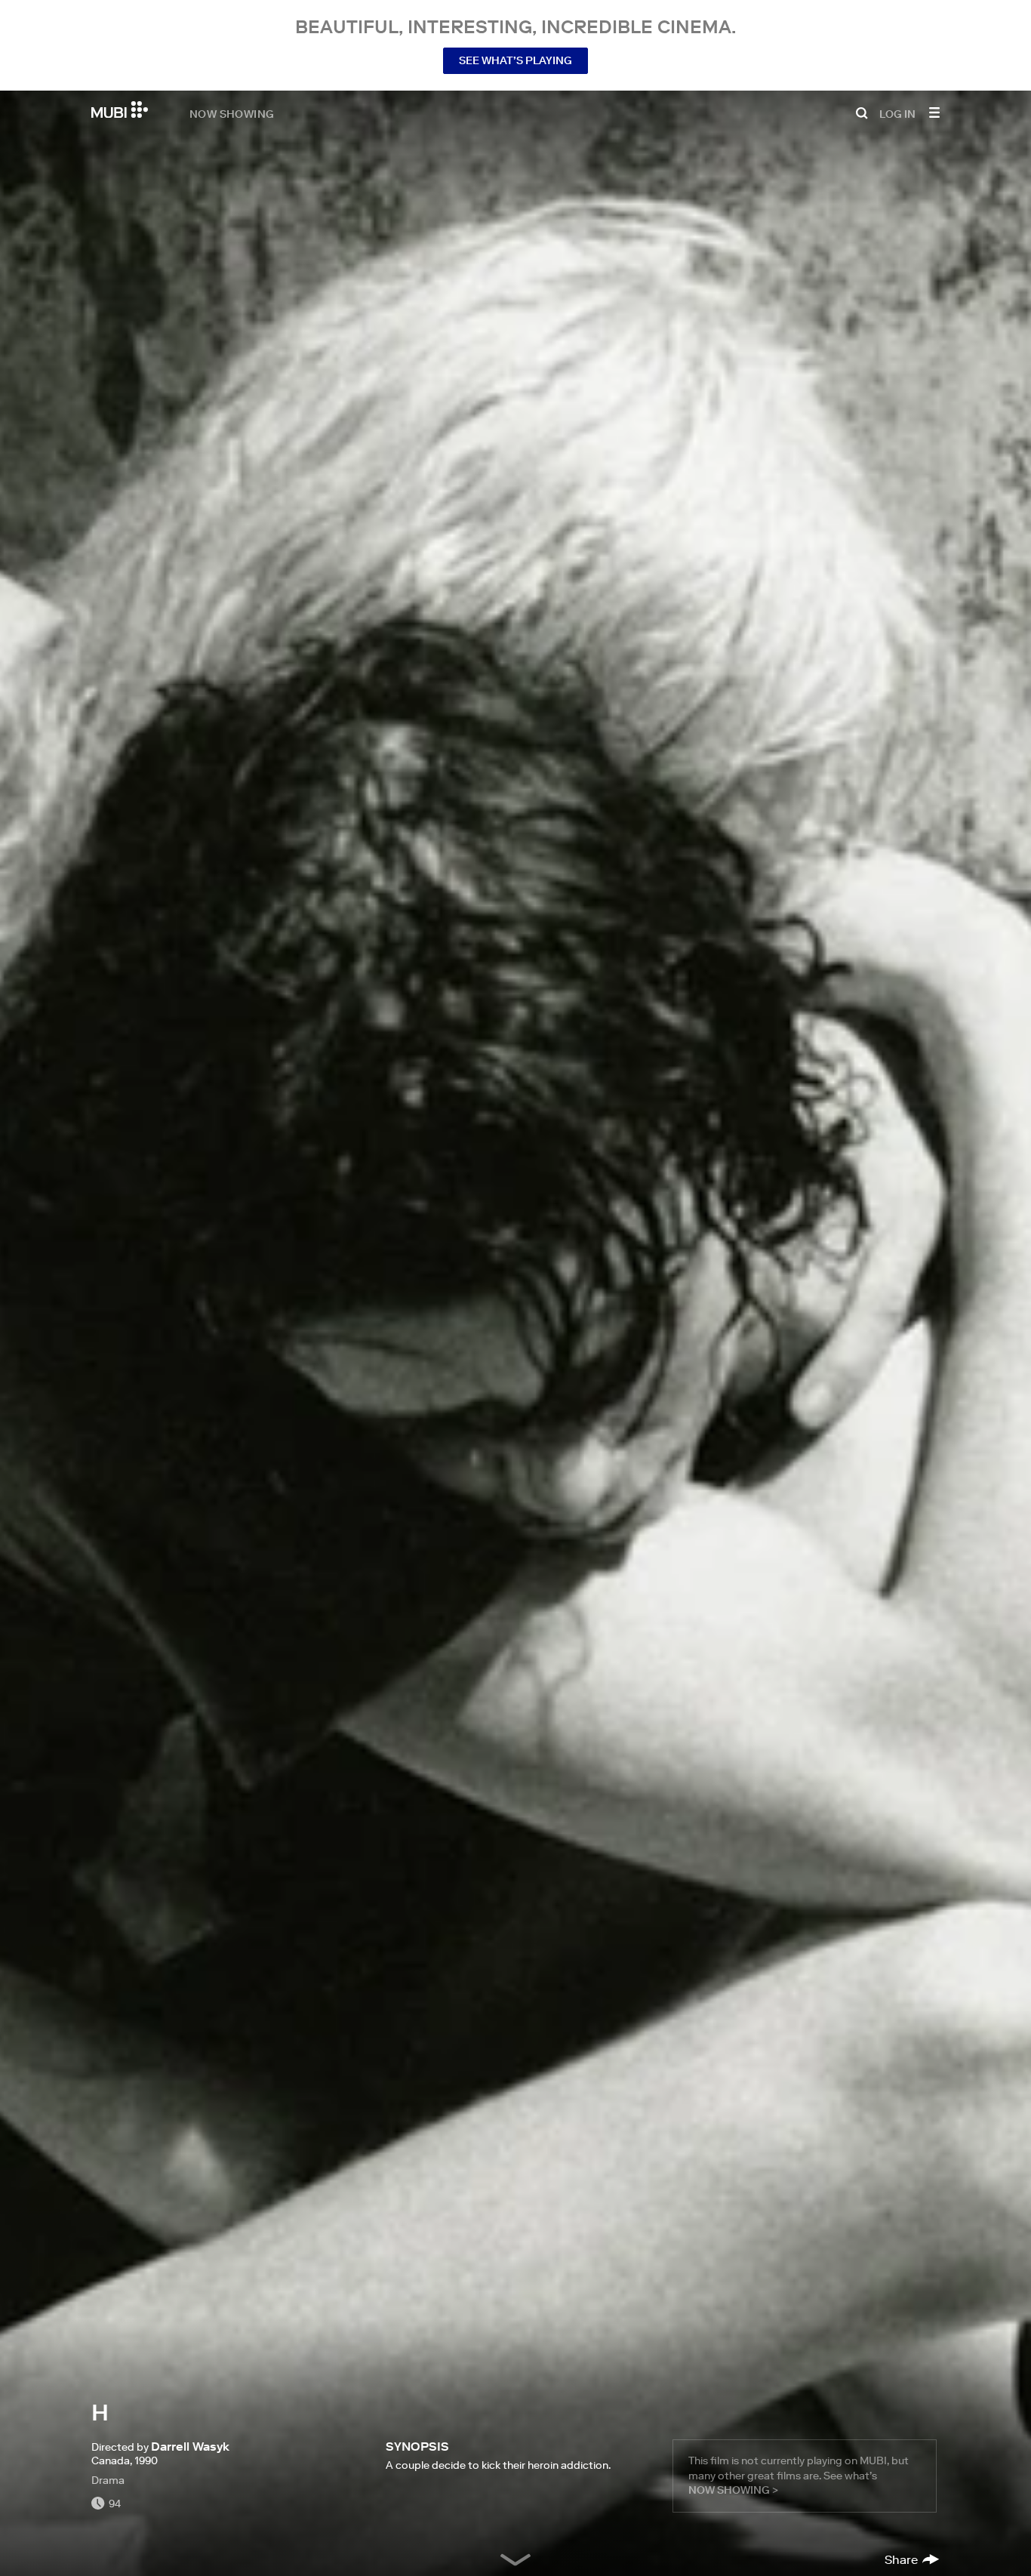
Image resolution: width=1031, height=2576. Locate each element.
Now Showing (232, 113)
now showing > (733, 2490)
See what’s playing (515, 60)
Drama (108, 2480)
